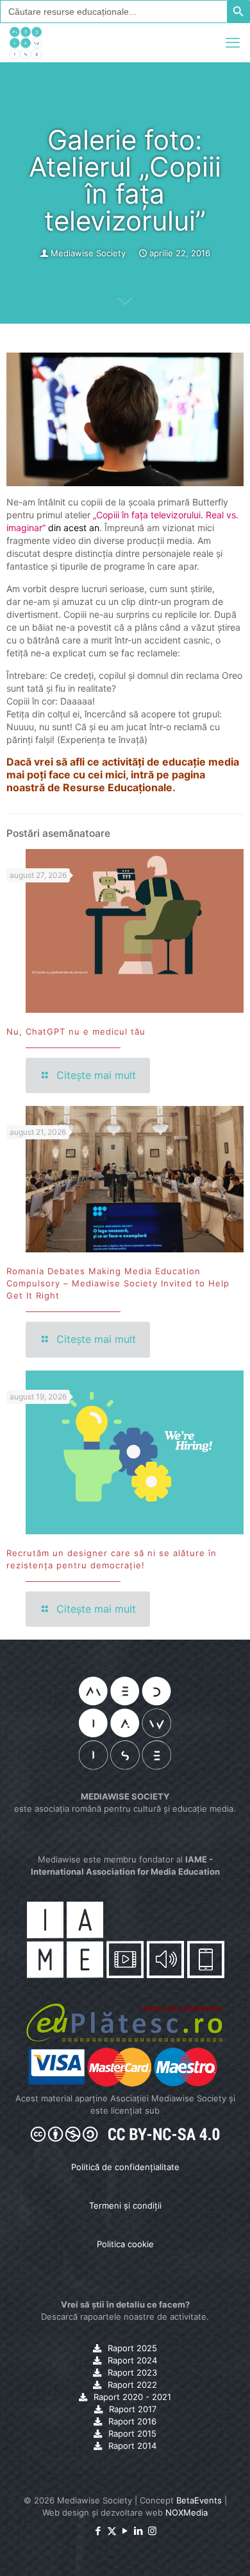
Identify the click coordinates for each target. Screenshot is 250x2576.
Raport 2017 (133, 2409)
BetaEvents (199, 2500)
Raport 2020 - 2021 (132, 2397)
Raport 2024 (132, 2360)
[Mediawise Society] (26, 42)
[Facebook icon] (98, 2531)
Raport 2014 (132, 2446)
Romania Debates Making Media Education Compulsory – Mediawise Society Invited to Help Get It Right (118, 1283)
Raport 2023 (132, 2372)
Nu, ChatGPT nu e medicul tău (76, 1031)
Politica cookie (125, 2244)
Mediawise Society (88, 253)
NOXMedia (187, 2512)
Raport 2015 (132, 2433)
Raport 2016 (132, 2421)
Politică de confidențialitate (125, 2167)
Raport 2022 (132, 2385)
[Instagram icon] (152, 2531)
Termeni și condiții (125, 2205)
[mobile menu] (233, 42)
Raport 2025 (132, 2348)
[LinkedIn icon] (139, 2531)
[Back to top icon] (224, 2550)
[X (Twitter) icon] (112, 2531)
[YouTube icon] (125, 2531)
